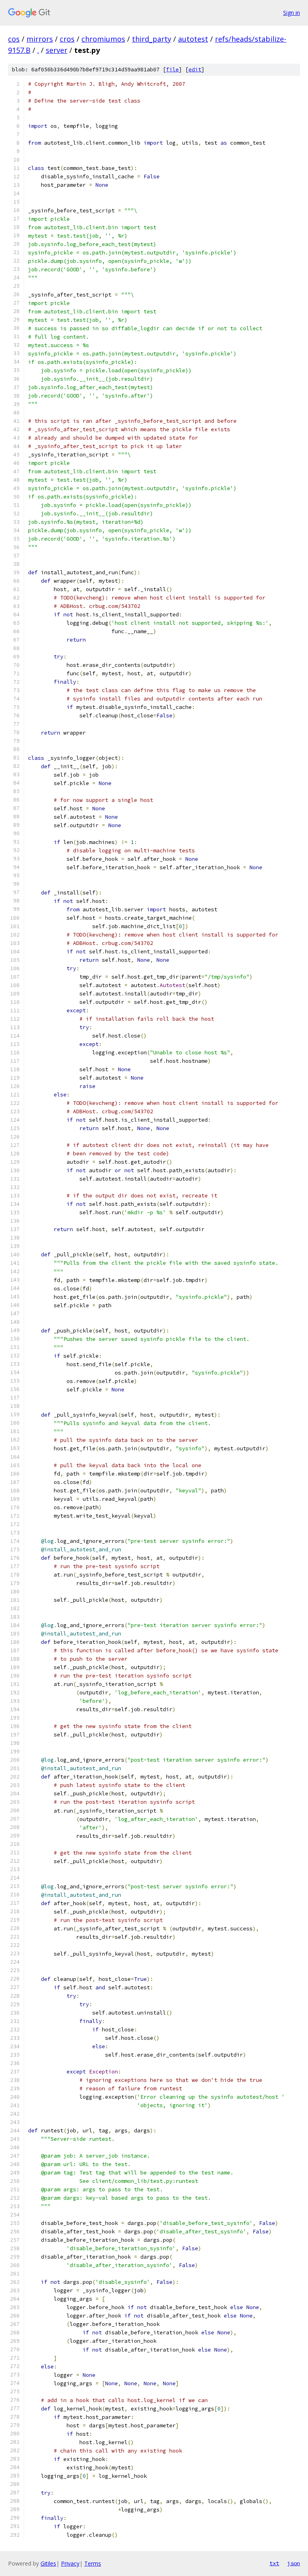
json (294, 2563)
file (172, 70)
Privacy (70, 2563)
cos (14, 39)
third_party (152, 39)
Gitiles (48, 2563)
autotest (193, 39)
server (57, 50)
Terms (93, 2563)
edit (195, 70)
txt (274, 2563)
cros (67, 39)
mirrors (40, 39)
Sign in (292, 13)
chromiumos (103, 39)
